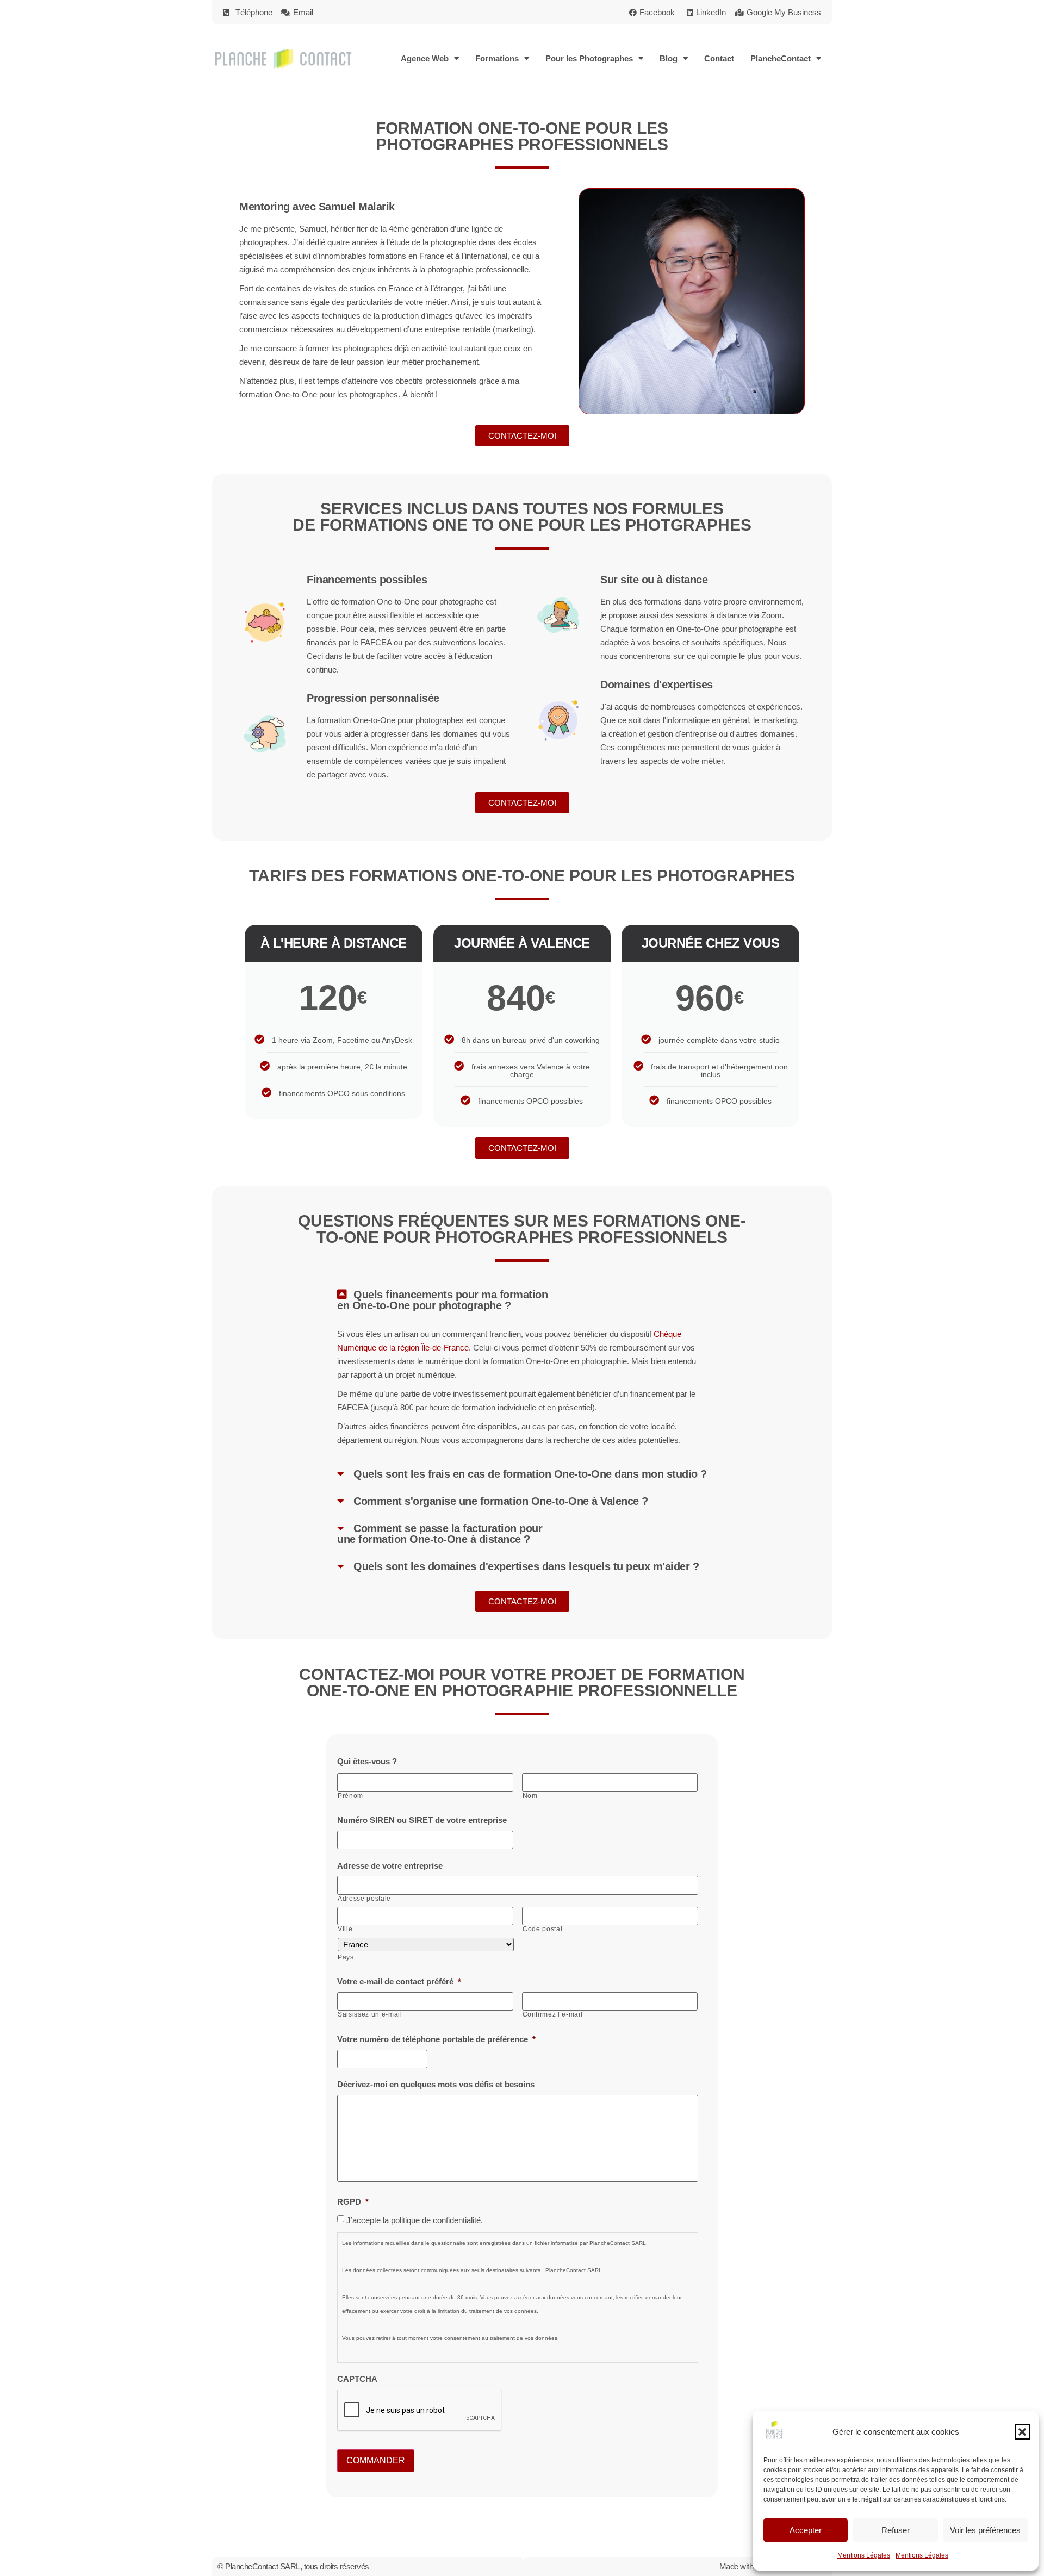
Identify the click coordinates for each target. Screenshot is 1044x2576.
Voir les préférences (985, 2530)
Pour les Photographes (589, 58)
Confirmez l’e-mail (553, 2014)
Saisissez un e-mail (370, 2014)
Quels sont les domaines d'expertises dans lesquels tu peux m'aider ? (526, 1566)
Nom (530, 1796)
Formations (497, 58)
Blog (669, 58)
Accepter (806, 2530)
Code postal (542, 1929)
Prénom (350, 1796)
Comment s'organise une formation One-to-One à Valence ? (501, 1501)
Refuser (896, 2530)
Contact (719, 58)
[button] (1022, 2432)
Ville (345, 1929)
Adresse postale (364, 1899)
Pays (346, 1957)
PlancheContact (781, 58)
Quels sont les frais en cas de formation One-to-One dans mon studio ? (530, 1474)
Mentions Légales (864, 2555)
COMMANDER (376, 2460)
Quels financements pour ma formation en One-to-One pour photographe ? (442, 1300)
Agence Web (425, 58)
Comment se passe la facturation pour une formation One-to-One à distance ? (440, 1534)
